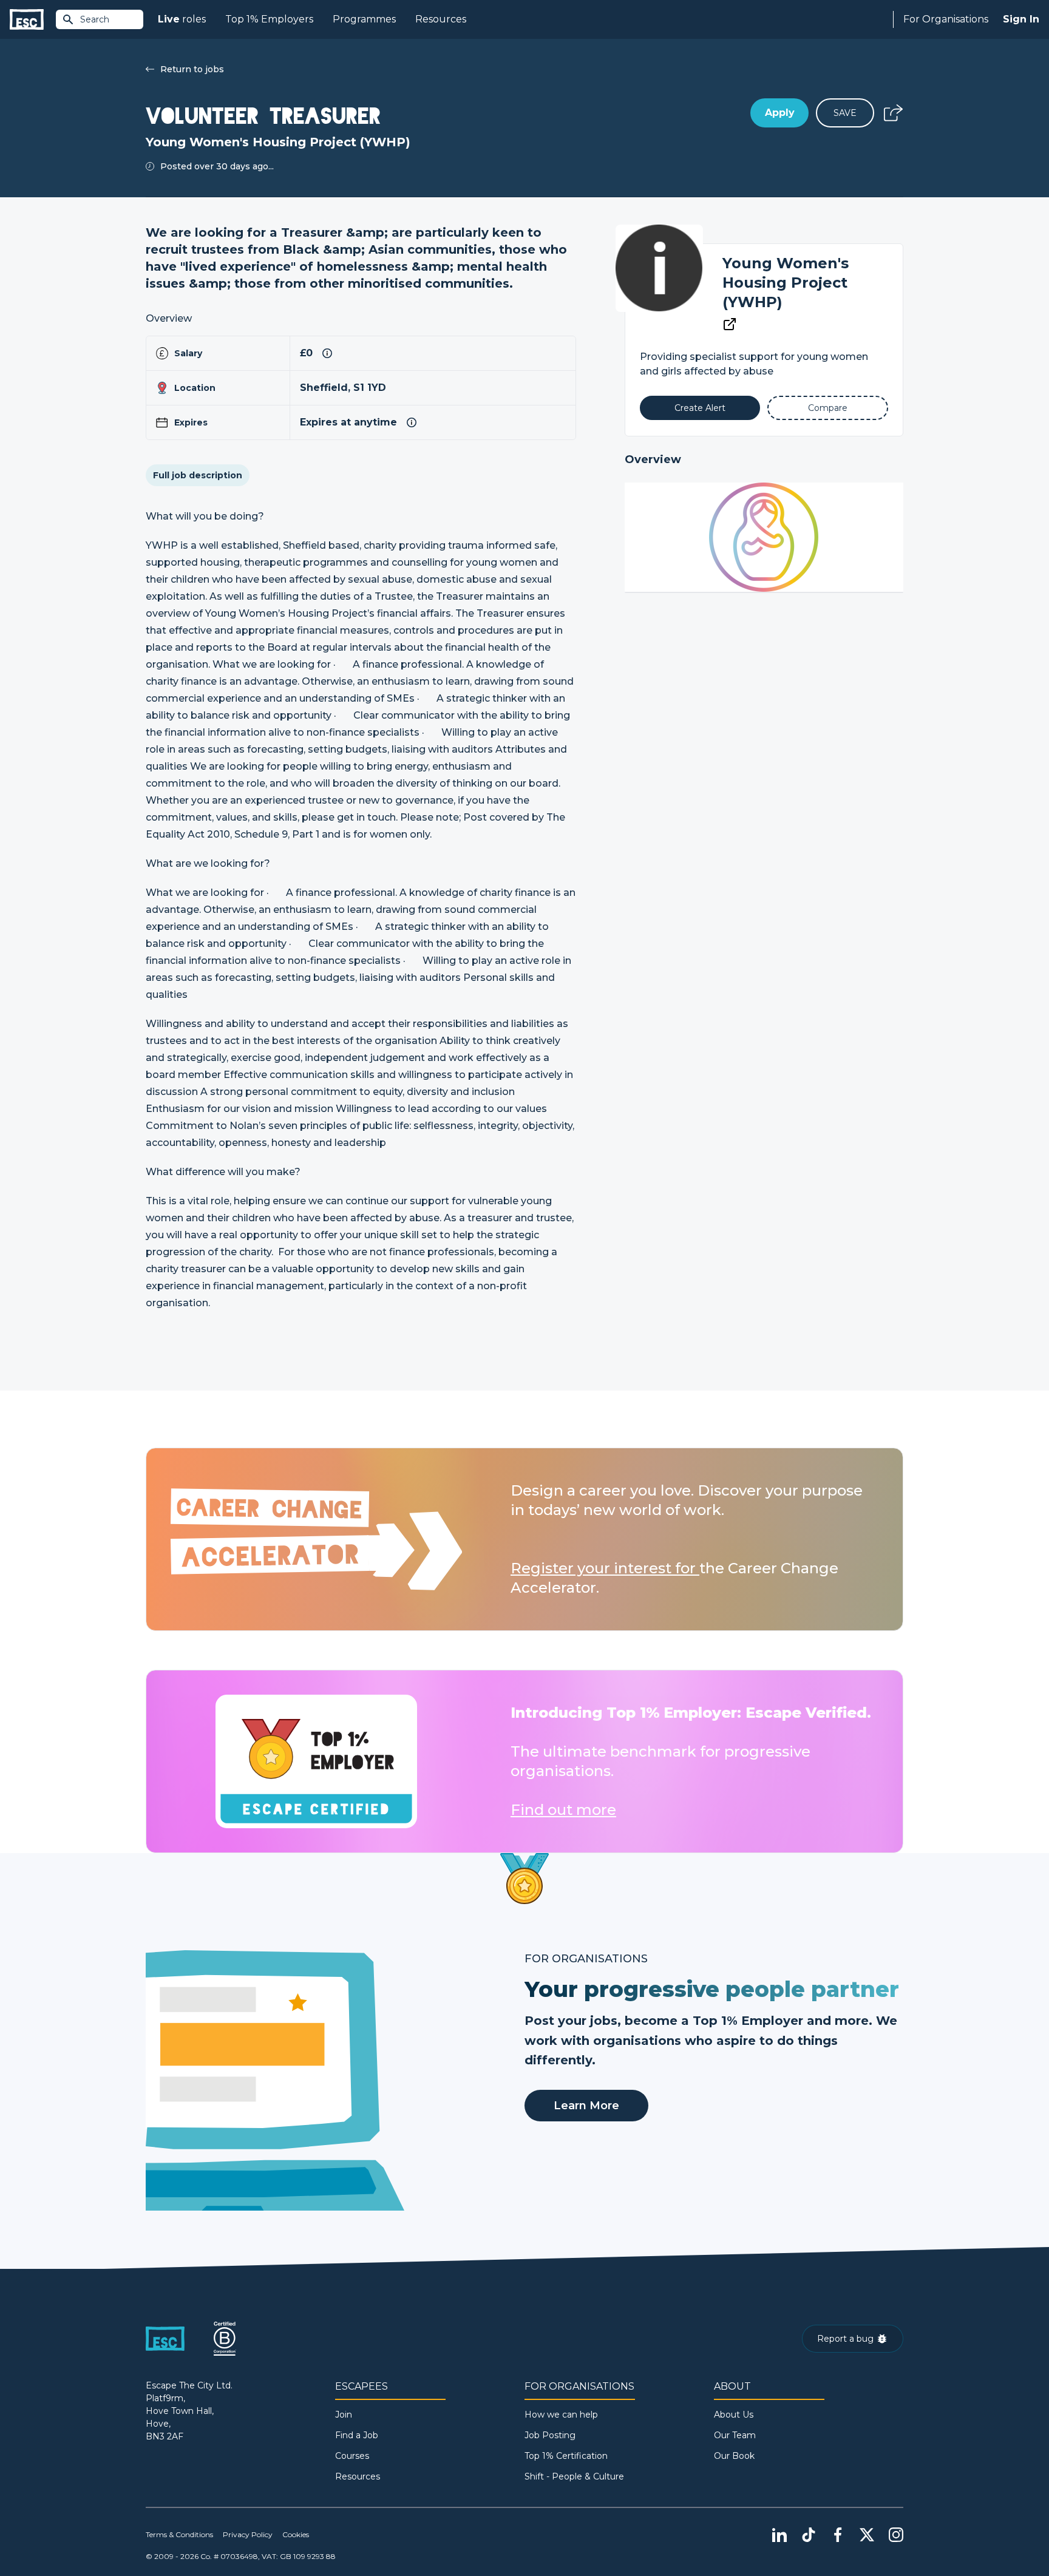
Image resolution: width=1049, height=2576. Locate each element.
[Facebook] (838, 2535)
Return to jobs (192, 69)
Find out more (563, 1810)
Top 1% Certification (566, 2456)
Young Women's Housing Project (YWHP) (786, 283)
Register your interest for (605, 1568)
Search (95, 19)
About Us (734, 2415)
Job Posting (550, 2435)
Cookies (296, 2534)
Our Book (734, 2456)
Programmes (364, 19)
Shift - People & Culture (574, 2476)
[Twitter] (867, 2535)
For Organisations (946, 19)
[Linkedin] (779, 2535)
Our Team (735, 2435)
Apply (780, 113)
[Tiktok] (809, 2535)
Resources (441, 19)
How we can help (561, 2415)
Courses (352, 2456)
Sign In (1021, 19)
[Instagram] (896, 2535)
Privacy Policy (248, 2534)
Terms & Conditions (179, 2534)
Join (344, 2415)
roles (182, 19)
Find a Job (357, 2435)
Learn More (586, 2106)
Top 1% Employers (269, 19)
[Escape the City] (27, 20)
